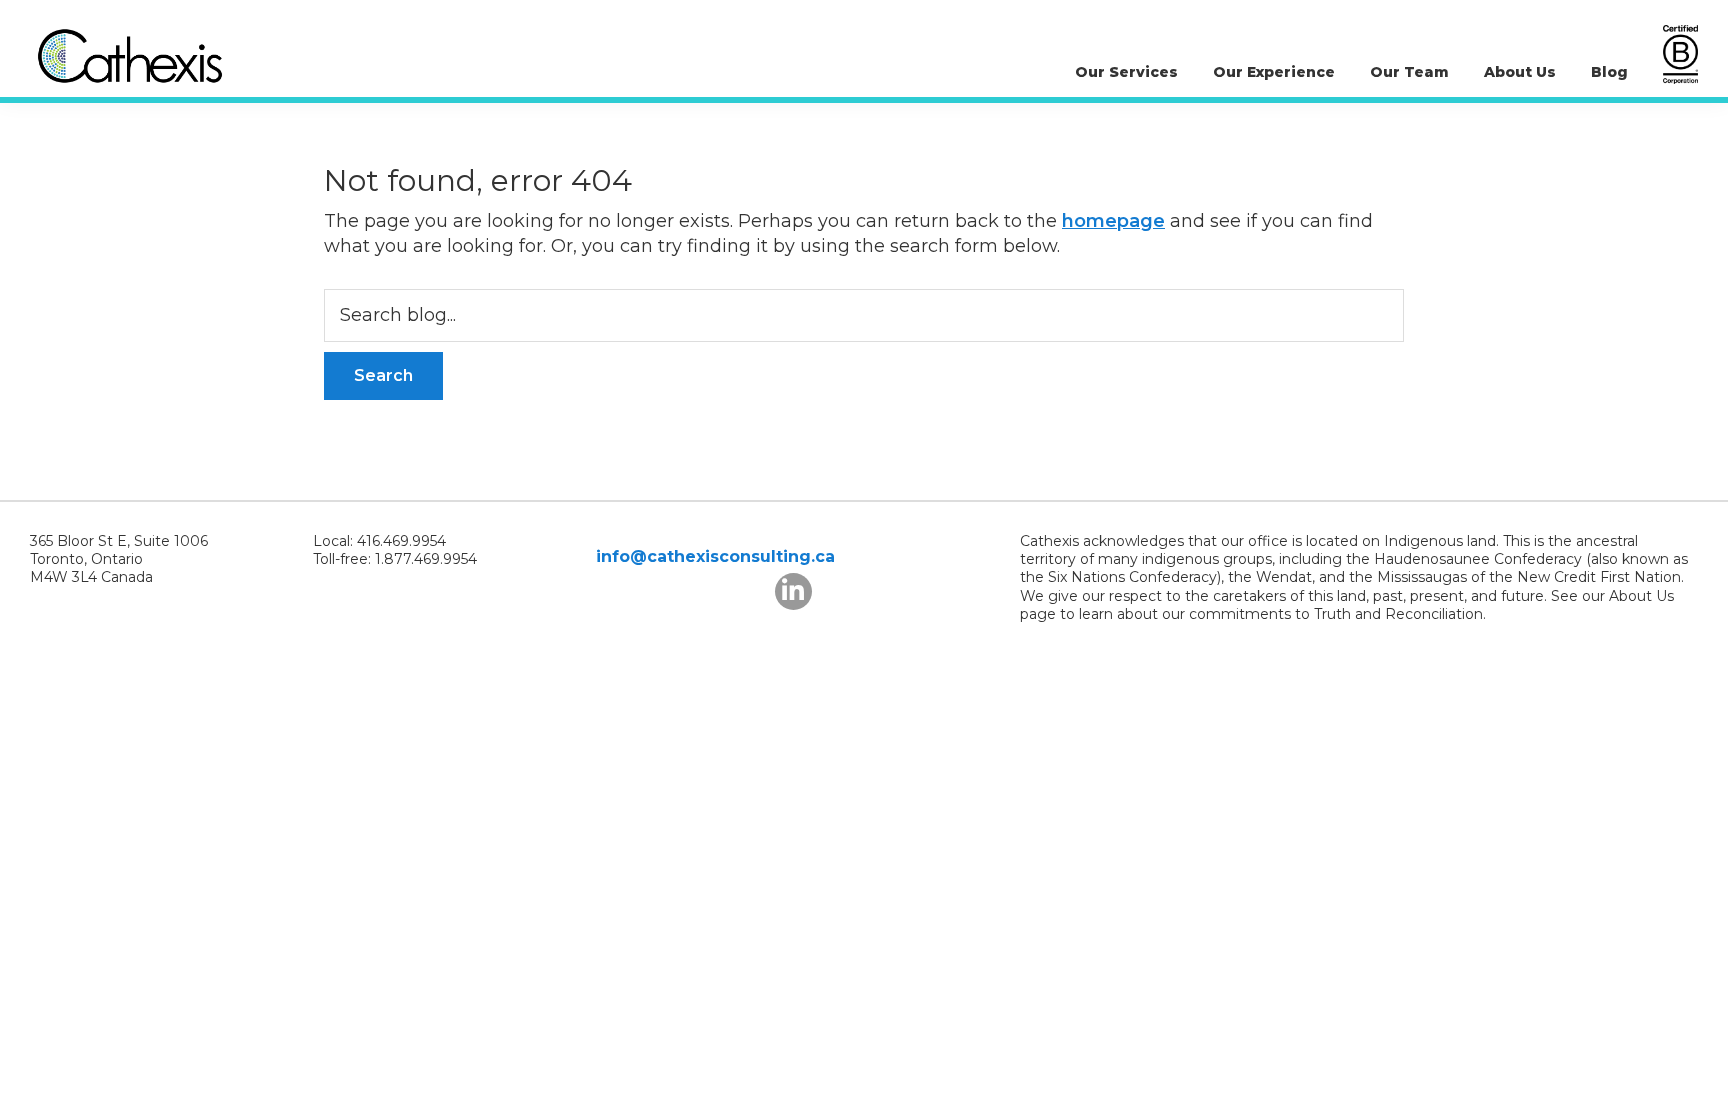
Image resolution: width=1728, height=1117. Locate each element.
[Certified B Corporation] (1680, 54)
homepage (1113, 221)
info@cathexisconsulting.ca (715, 556)
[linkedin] (793, 591)
